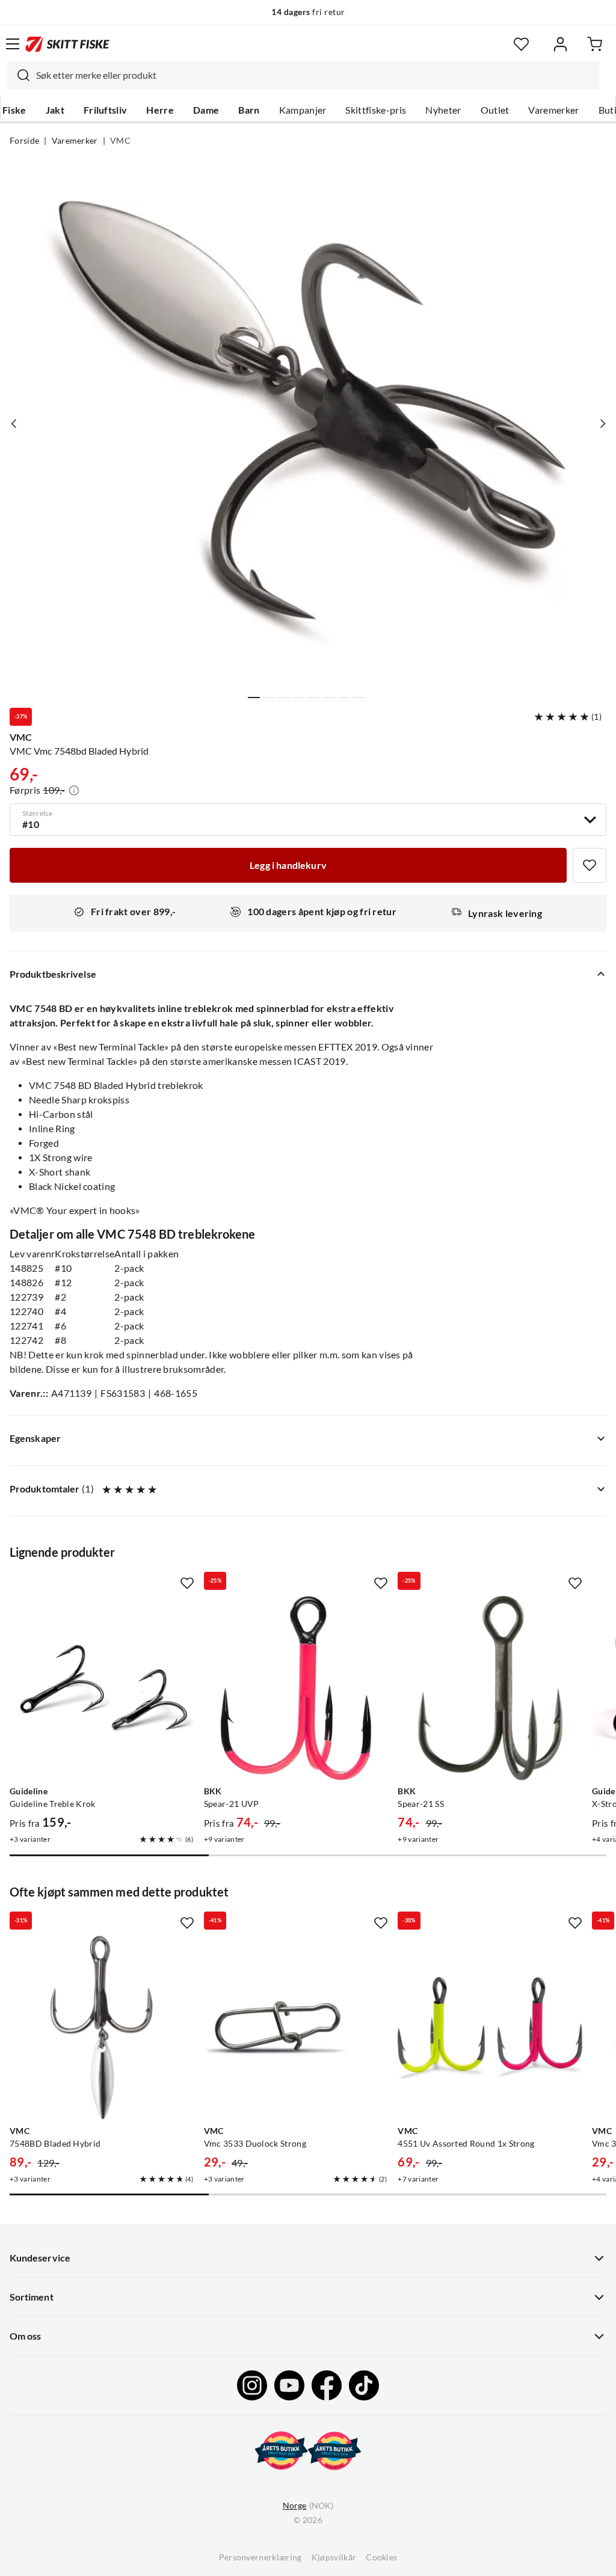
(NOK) (308, 2506)
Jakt (55, 110)
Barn (249, 110)
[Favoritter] (521, 44)
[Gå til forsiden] (67, 44)
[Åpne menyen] (13, 44)
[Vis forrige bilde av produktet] (14, 423)
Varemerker (553, 110)
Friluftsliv (106, 110)
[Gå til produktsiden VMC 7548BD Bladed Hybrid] (102, 2028)
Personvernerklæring (260, 2557)
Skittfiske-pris (376, 110)
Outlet (495, 110)
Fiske (14, 110)
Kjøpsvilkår (334, 2557)
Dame (206, 110)
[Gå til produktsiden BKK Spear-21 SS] (490, 1688)
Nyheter (443, 110)
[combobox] (303, 75)
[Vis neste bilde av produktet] (602, 423)
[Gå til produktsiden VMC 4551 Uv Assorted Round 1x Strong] (490, 2028)
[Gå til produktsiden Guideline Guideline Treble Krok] (102, 1688)
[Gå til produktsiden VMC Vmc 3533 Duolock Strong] (296, 2028)
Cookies (381, 2557)
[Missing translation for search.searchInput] (19, 75)
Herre (160, 110)
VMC (120, 141)
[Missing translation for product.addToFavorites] (590, 865)
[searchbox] (315, 75)
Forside (24, 141)
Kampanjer (303, 110)
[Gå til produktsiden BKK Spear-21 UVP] (296, 1688)
